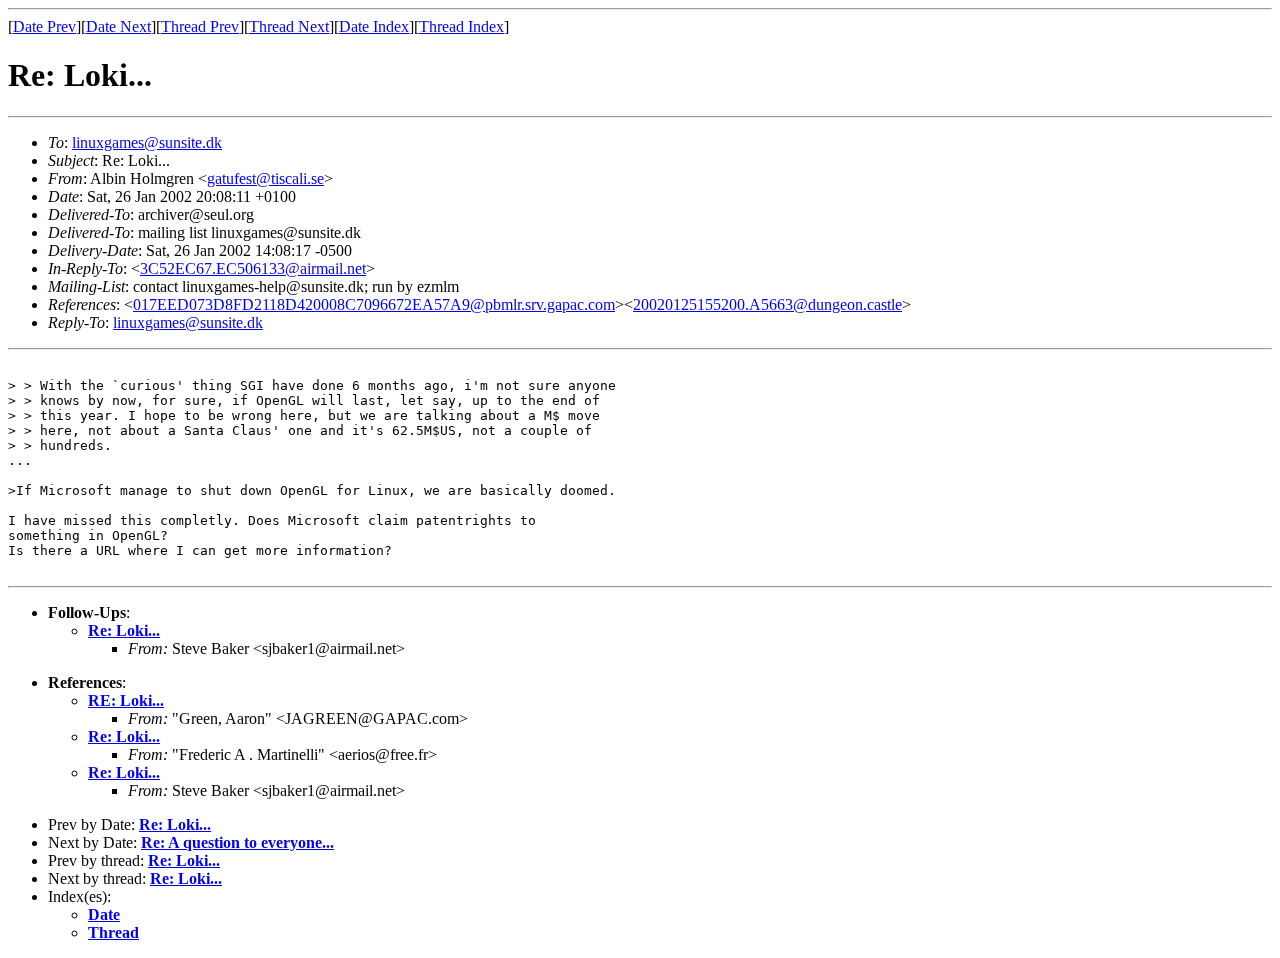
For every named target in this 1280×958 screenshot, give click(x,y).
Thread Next (289, 26)
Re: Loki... (124, 630)
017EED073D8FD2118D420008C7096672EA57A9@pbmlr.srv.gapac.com (374, 304)
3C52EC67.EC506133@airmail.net (253, 268)
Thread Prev (200, 26)
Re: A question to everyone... (237, 842)
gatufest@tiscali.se (265, 178)
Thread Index (461, 26)
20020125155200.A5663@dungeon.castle (767, 304)
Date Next (118, 26)
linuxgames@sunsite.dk (147, 142)
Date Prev (44, 26)
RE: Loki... (126, 700)
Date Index (374, 26)
